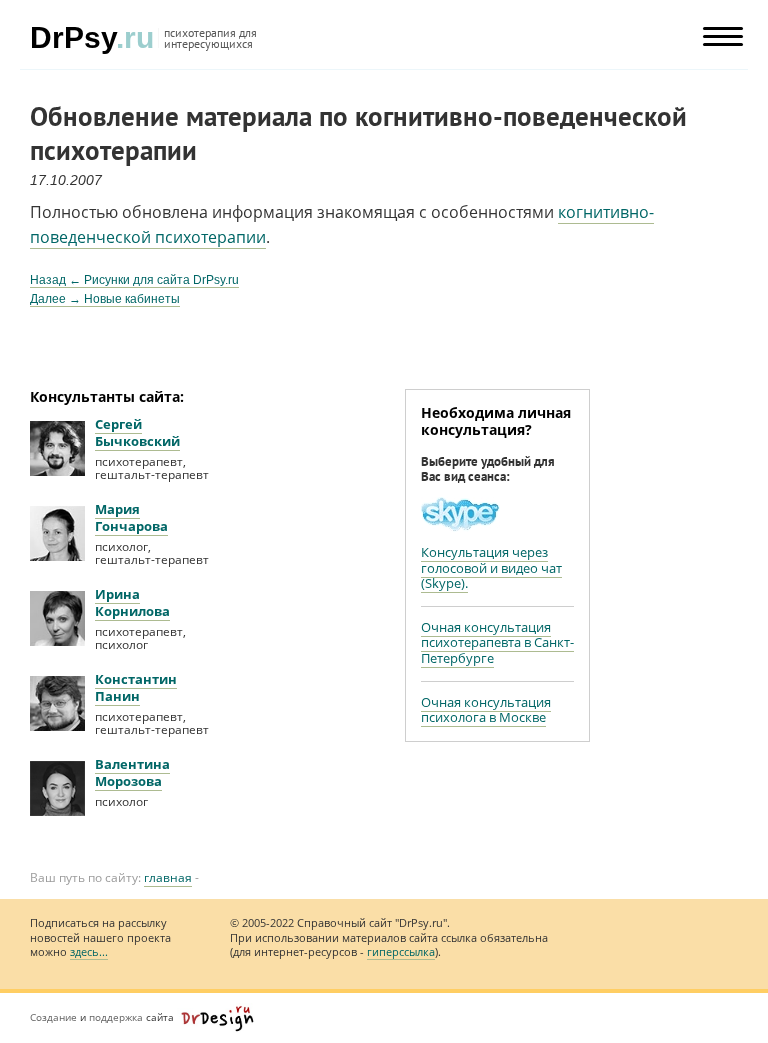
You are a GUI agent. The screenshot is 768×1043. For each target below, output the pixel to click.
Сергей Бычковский (137, 432)
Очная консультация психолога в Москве (486, 709)
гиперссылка (401, 951)
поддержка (116, 1017)
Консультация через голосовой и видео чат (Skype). (491, 567)
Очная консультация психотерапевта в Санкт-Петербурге (497, 642)
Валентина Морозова (132, 772)
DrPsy (92, 37)
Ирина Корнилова (132, 602)
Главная (168, 877)
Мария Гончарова (131, 517)
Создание (53, 1017)
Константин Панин (136, 687)
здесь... (89, 951)
